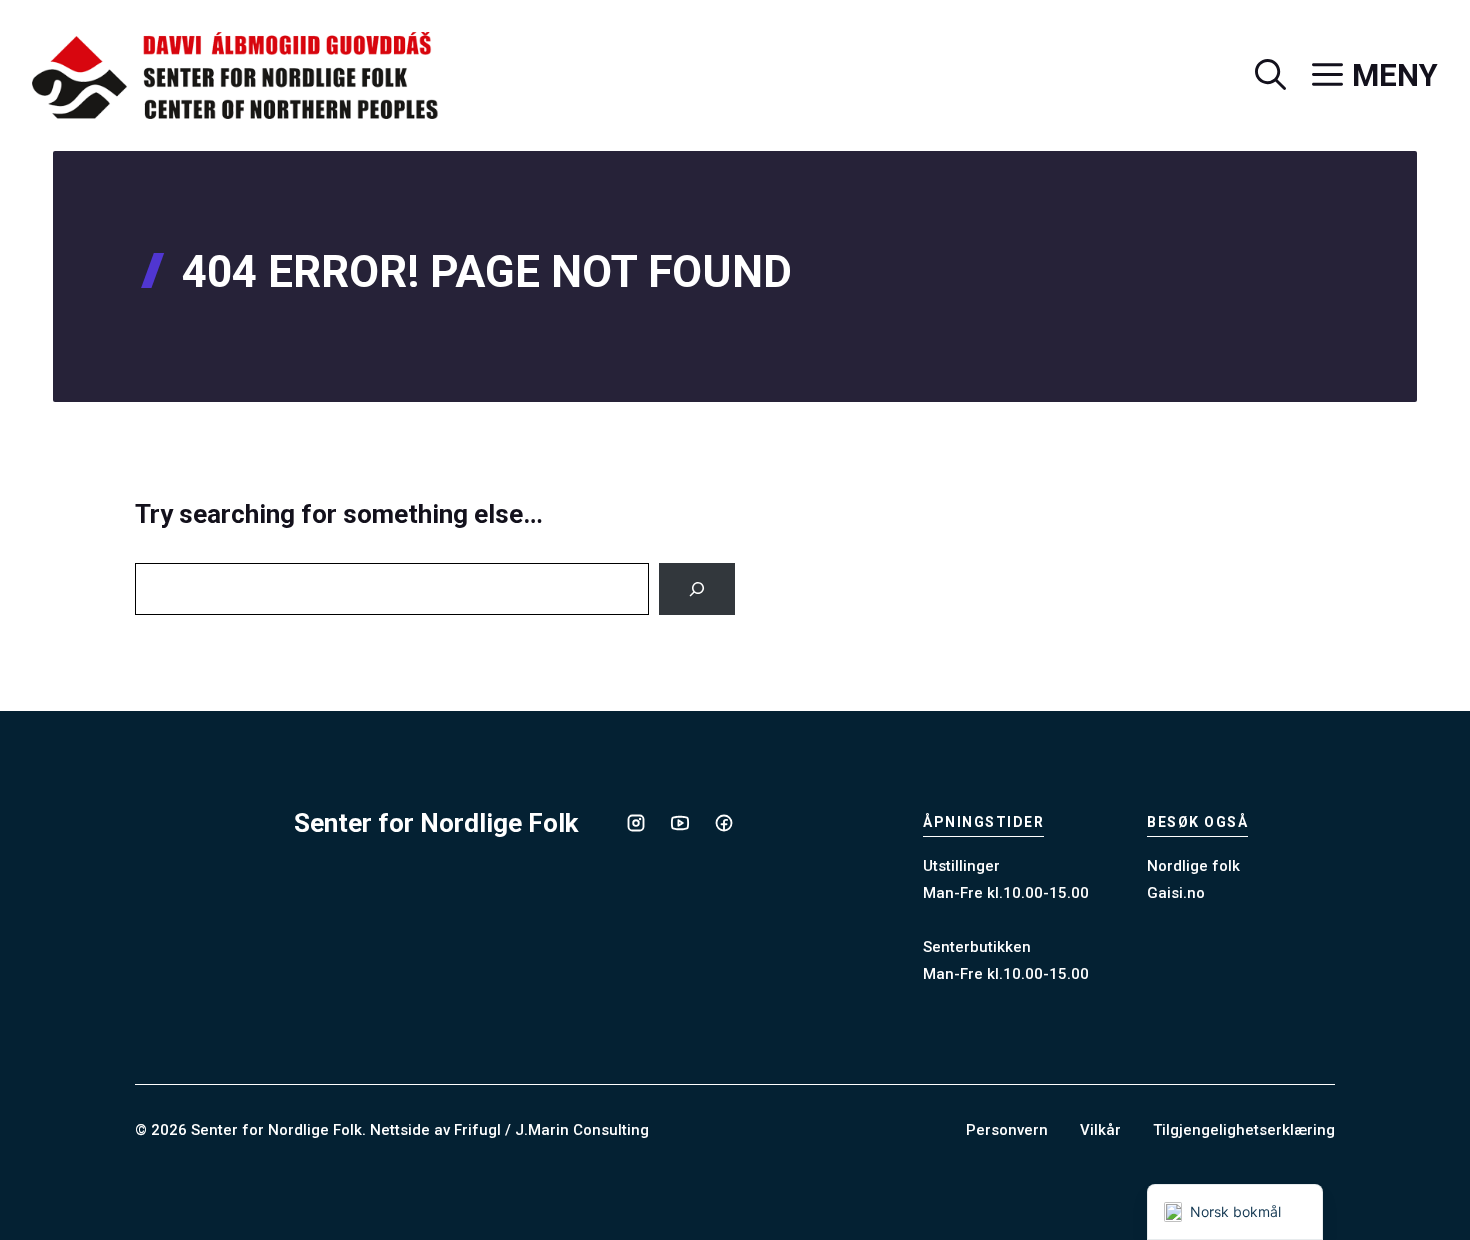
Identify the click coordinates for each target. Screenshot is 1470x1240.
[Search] (697, 589)
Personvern (1007, 1130)
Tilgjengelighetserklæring (1244, 1130)
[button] (1257, 76)
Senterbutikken (977, 947)
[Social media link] (636, 823)
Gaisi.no (1176, 893)
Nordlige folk (1193, 866)
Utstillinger (961, 866)
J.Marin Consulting (582, 1130)
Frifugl (477, 1130)
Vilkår (1100, 1130)
